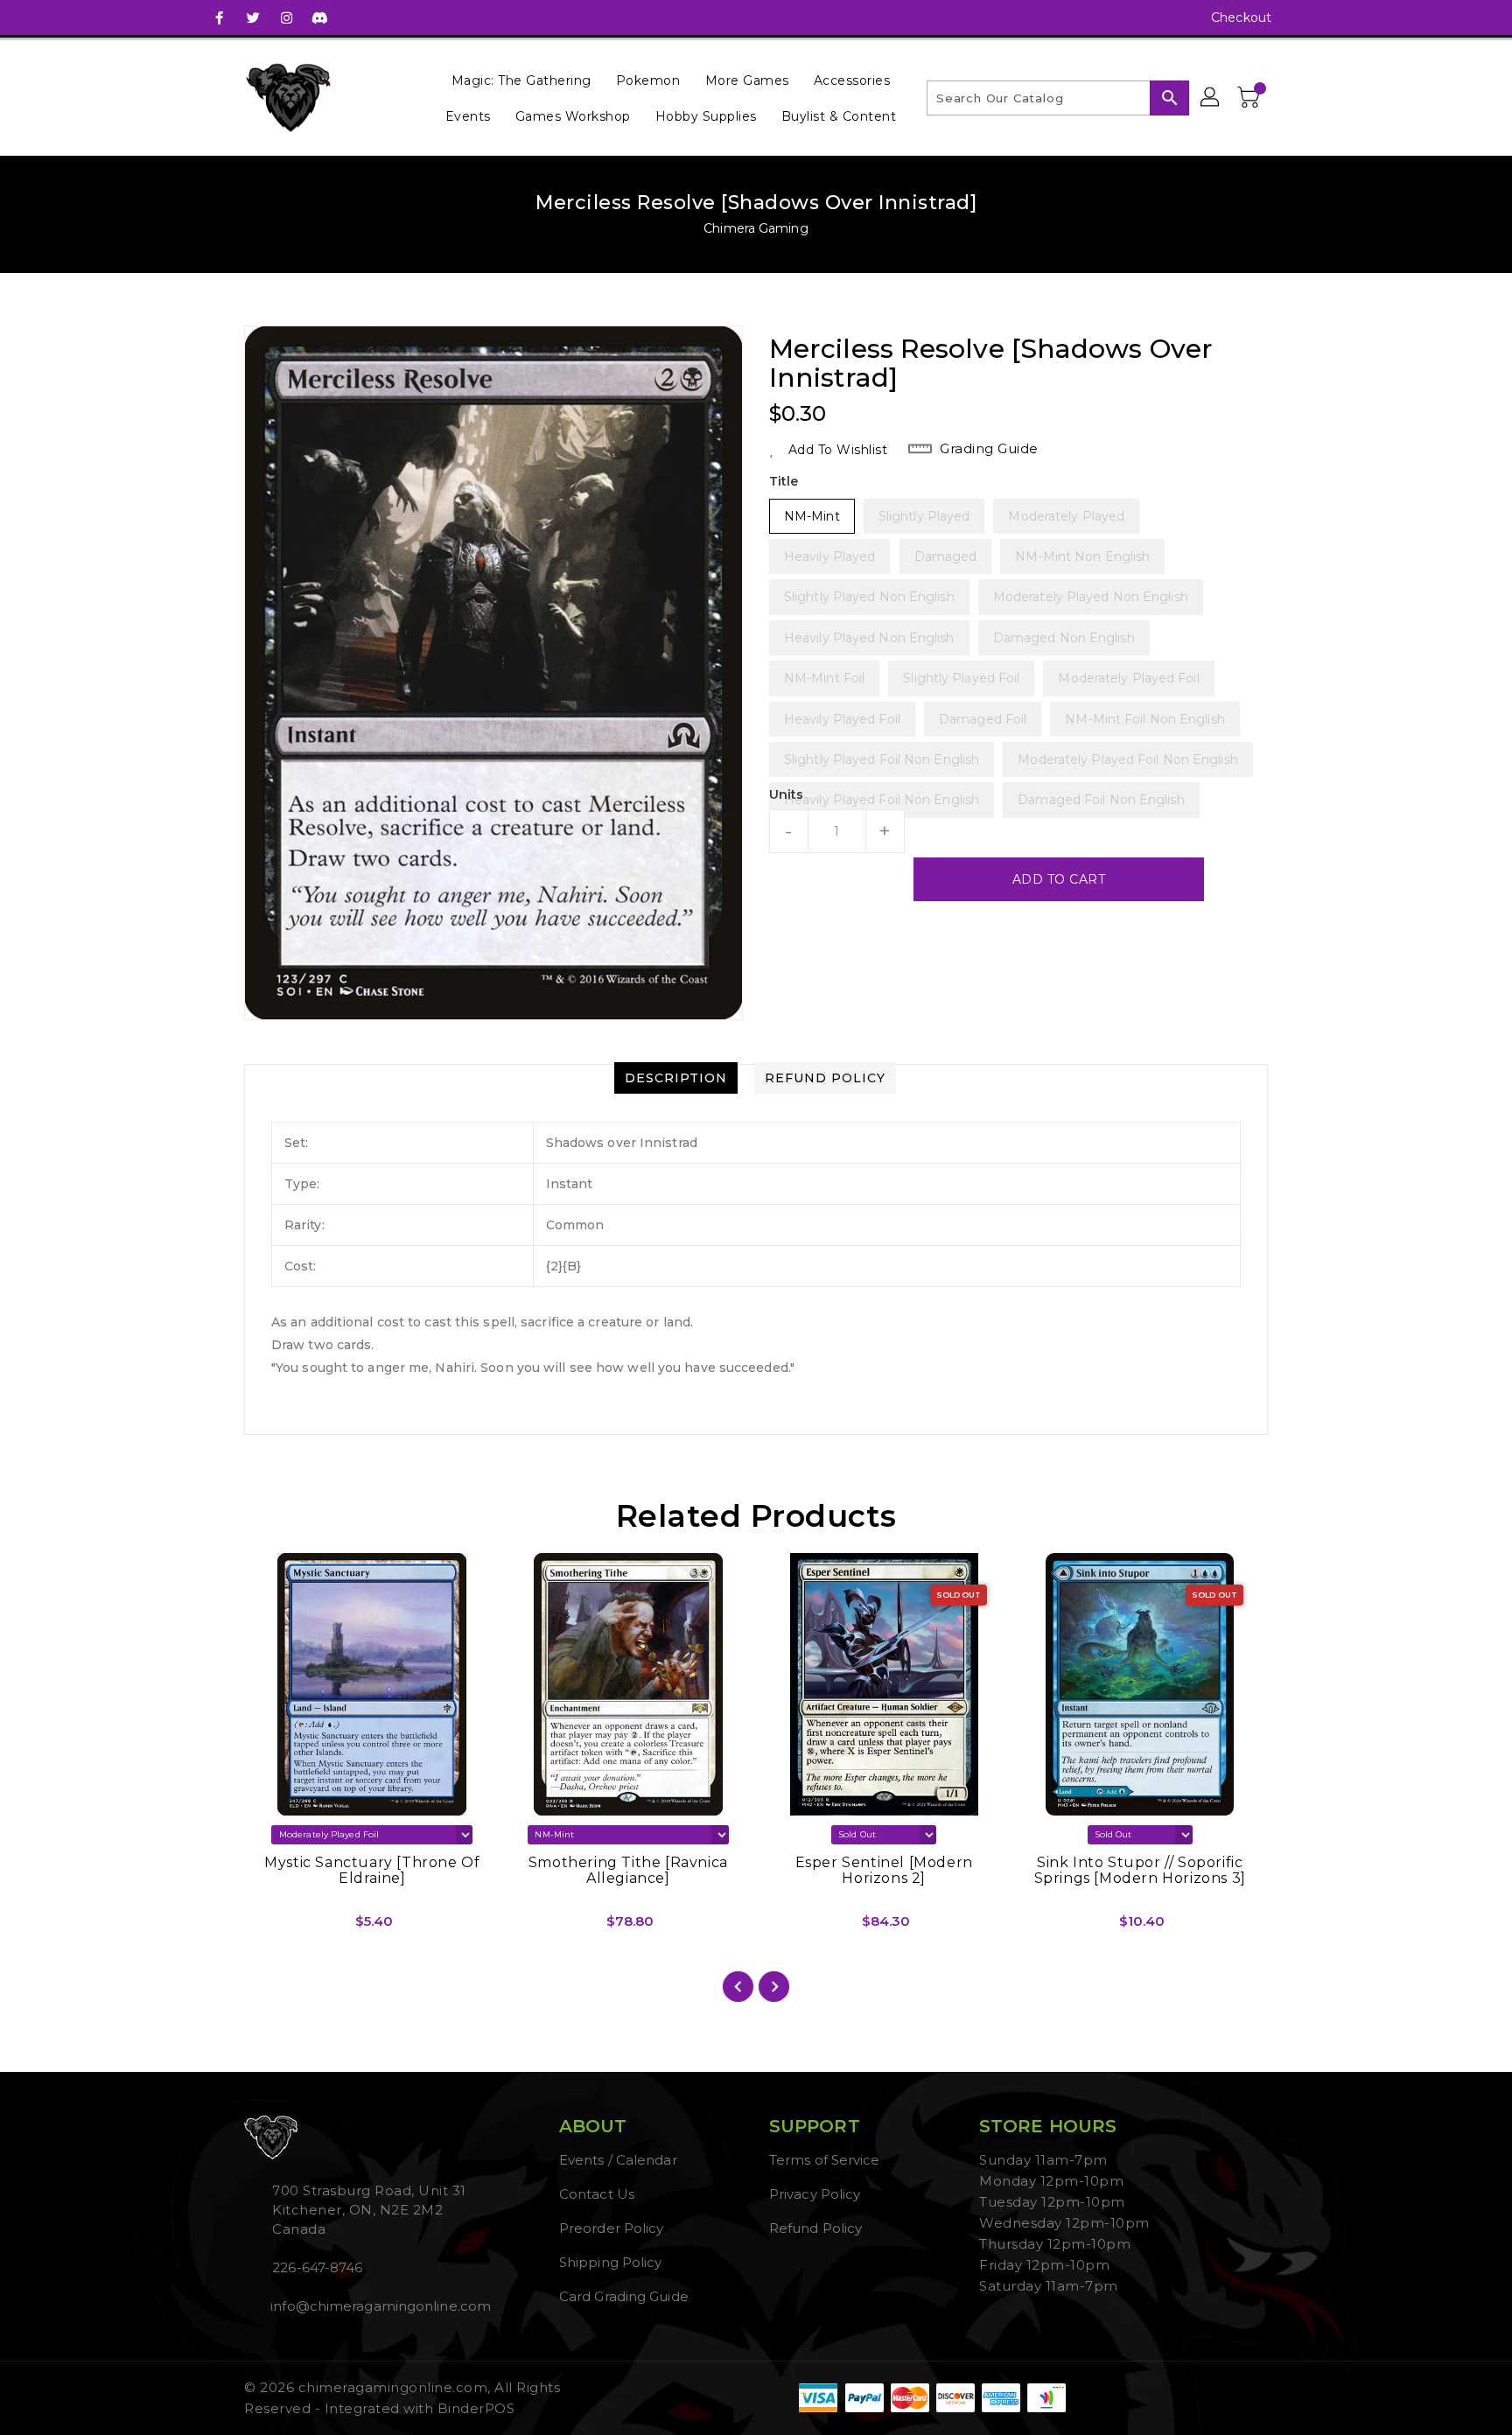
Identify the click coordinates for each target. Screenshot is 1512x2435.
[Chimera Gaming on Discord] (319, 17)
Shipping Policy (611, 2262)
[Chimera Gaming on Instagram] (286, 17)
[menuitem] (521, 80)
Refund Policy (815, 2228)
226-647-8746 (317, 2267)
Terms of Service (825, 2160)
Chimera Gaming (756, 228)
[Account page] (1211, 98)
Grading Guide (989, 448)
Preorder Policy (612, 2228)
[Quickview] (272, 1928)
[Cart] (1250, 98)
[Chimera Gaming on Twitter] (253, 17)
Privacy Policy (815, 2194)
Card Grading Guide (624, 2296)
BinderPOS (476, 2408)
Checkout (1241, 17)
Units (787, 794)
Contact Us (597, 2194)
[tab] (676, 1078)
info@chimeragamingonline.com (379, 2306)
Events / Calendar (618, 2160)
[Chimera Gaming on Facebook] (220, 17)
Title (784, 481)
